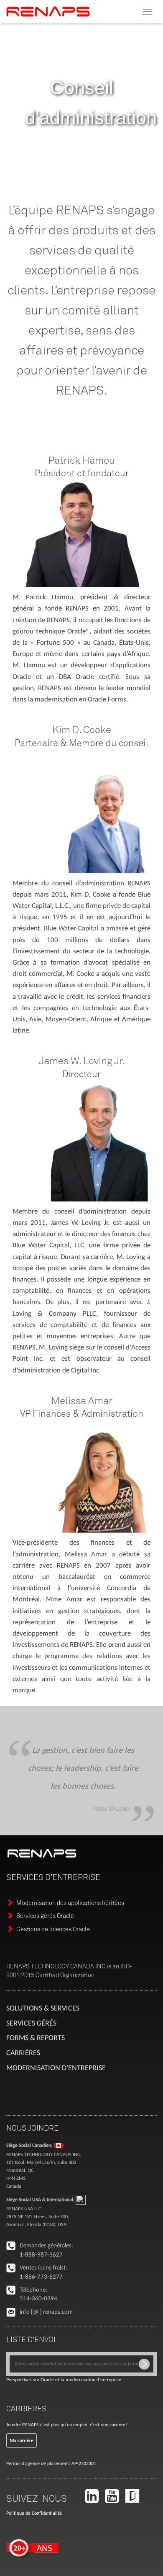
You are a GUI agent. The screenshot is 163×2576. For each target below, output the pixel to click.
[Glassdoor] (135, 2500)
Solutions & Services (43, 2008)
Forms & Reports (36, 2038)
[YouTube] (114, 2500)
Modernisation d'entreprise (56, 2068)
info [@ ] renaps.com (46, 2312)
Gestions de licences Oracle (53, 1929)
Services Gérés (31, 2023)
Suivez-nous (37, 2498)
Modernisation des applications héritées (70, 1903)
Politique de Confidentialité (34, 2513)
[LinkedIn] (94, 2500)
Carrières (23, 2053)
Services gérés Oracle (45, 1916)
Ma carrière (22, 2440)
